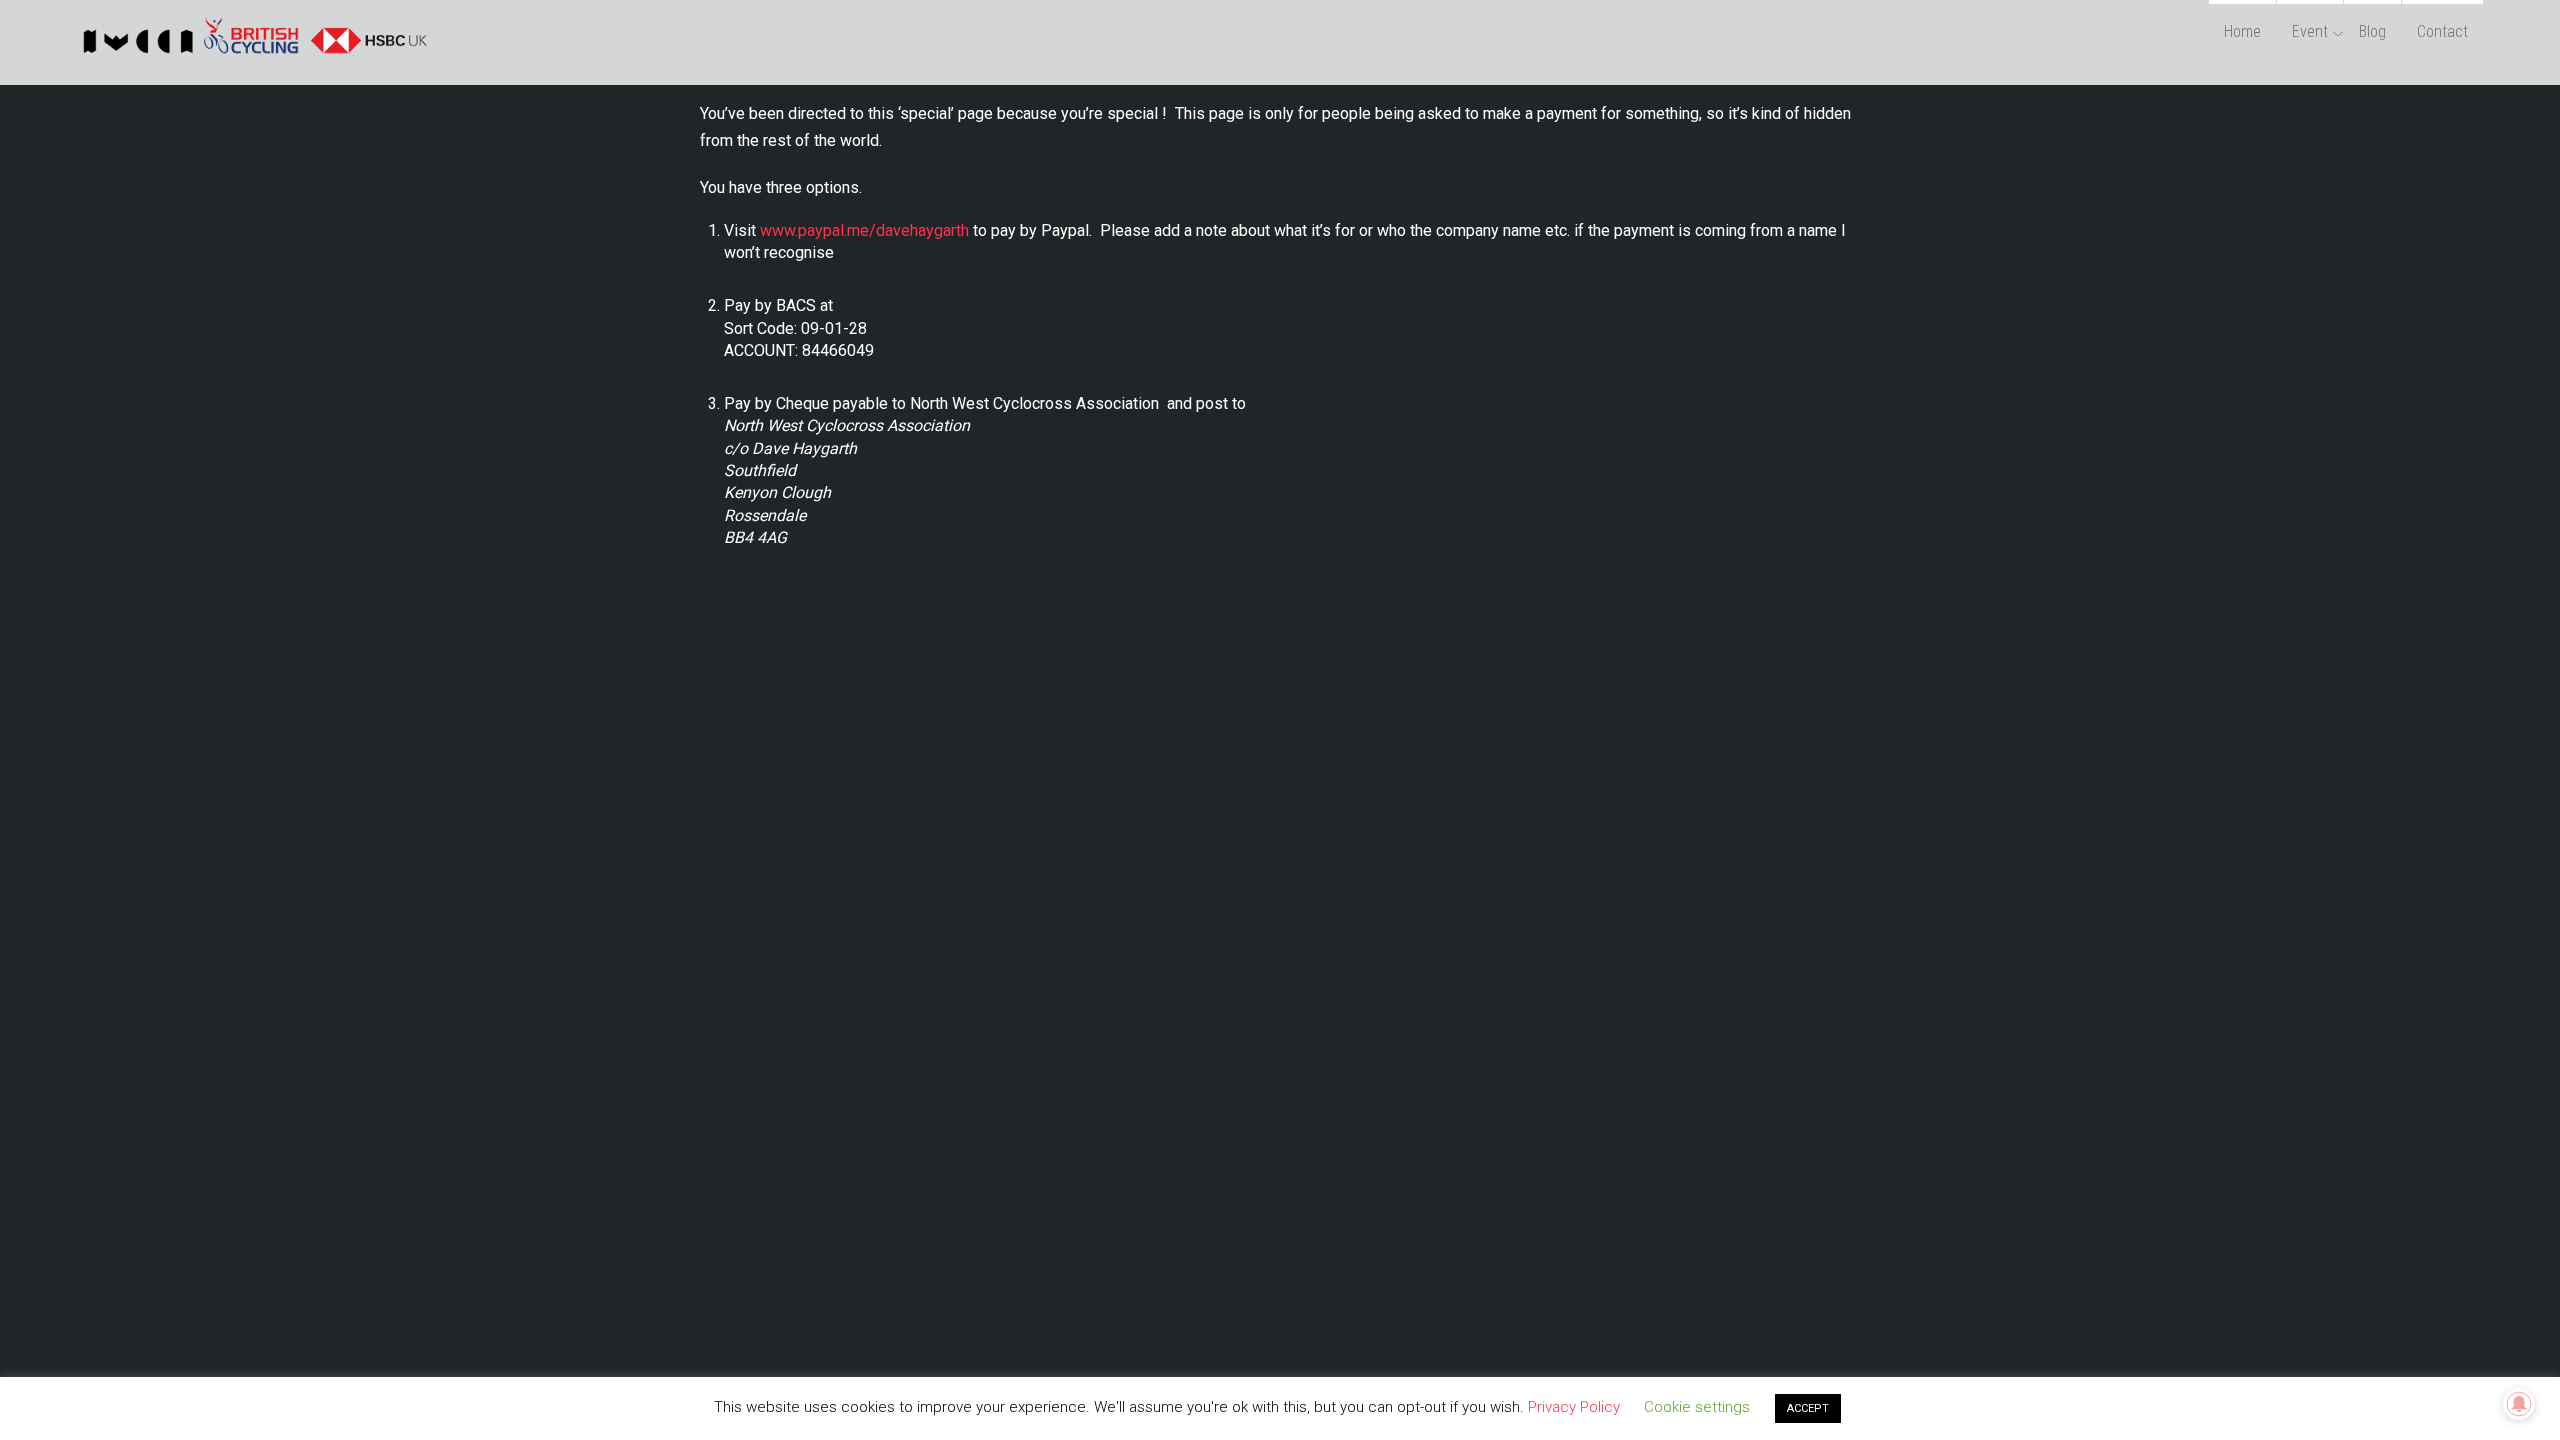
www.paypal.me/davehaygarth (864, 230)
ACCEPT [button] (1808, 1408)
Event (2310, 31)
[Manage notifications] (2519, 1404)
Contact (2442, 31)
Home (2242, 31)
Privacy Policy (1574, 1407)
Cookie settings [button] (1697, 1407)
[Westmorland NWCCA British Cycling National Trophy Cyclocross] (252, 54)
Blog (2372, 31)
